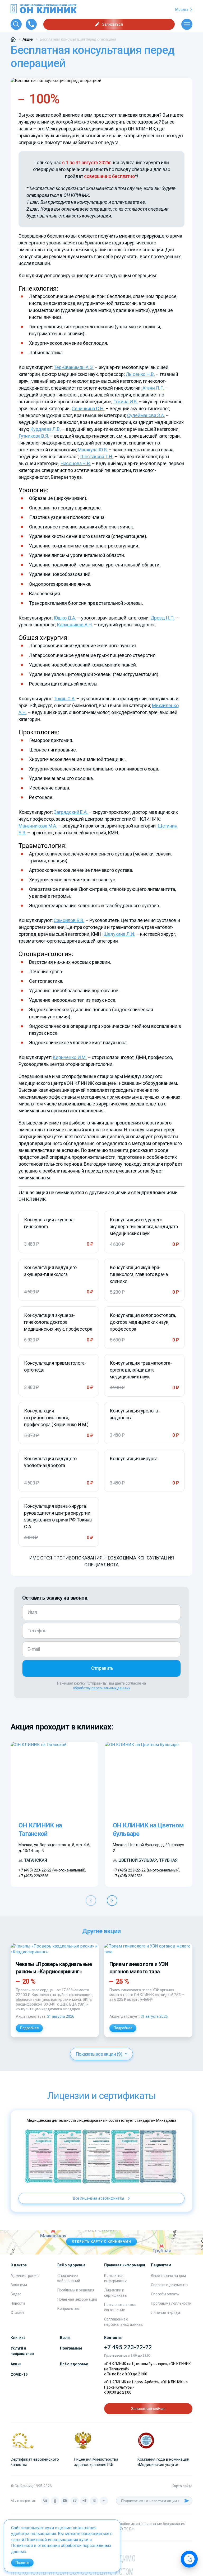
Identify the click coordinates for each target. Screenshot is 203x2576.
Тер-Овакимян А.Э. (74, 367)
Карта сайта (182, 2486)
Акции (16, 2364)
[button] (112, 1901)
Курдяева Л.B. (45, 429)
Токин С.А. (64, 699)
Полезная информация (77, 2299)
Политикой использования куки (57, 2540)
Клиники (18, 2338)
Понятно (22, 2563)
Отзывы (17, 2313)
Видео (16, 2294)
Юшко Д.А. (65, 618)
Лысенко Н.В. (140, 374)
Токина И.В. (126, 402)
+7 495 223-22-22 (128, 2347)
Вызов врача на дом (168, 2276)
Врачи (65, 2338)
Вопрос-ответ (69, 2309)
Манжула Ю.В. (93, 450)
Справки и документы (170, 2285)
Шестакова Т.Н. (97, 457)
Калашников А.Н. (75, 625)
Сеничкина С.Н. (88, 408)
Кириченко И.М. (70, 1057)
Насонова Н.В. (76, 463)
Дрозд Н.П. (163, 618)
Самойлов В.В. (69, 920)
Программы (71, 2348)
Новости (18, 2303)
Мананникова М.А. (38, 826)
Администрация (25, 2276)
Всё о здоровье (74, 2364)
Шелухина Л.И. (119, 934)
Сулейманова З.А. (146, 415)
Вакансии (19, 2285)
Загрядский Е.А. (71, 812)
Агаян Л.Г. (153, 388)
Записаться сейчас (148, 2409)
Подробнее (29, 2028)
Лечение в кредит (166, 2313)
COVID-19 (19, 2375)
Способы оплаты (165, 2294)
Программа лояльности (171, 2303)
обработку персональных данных (102, 1688)
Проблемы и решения (76, 2290)
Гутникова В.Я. (34, 436)
